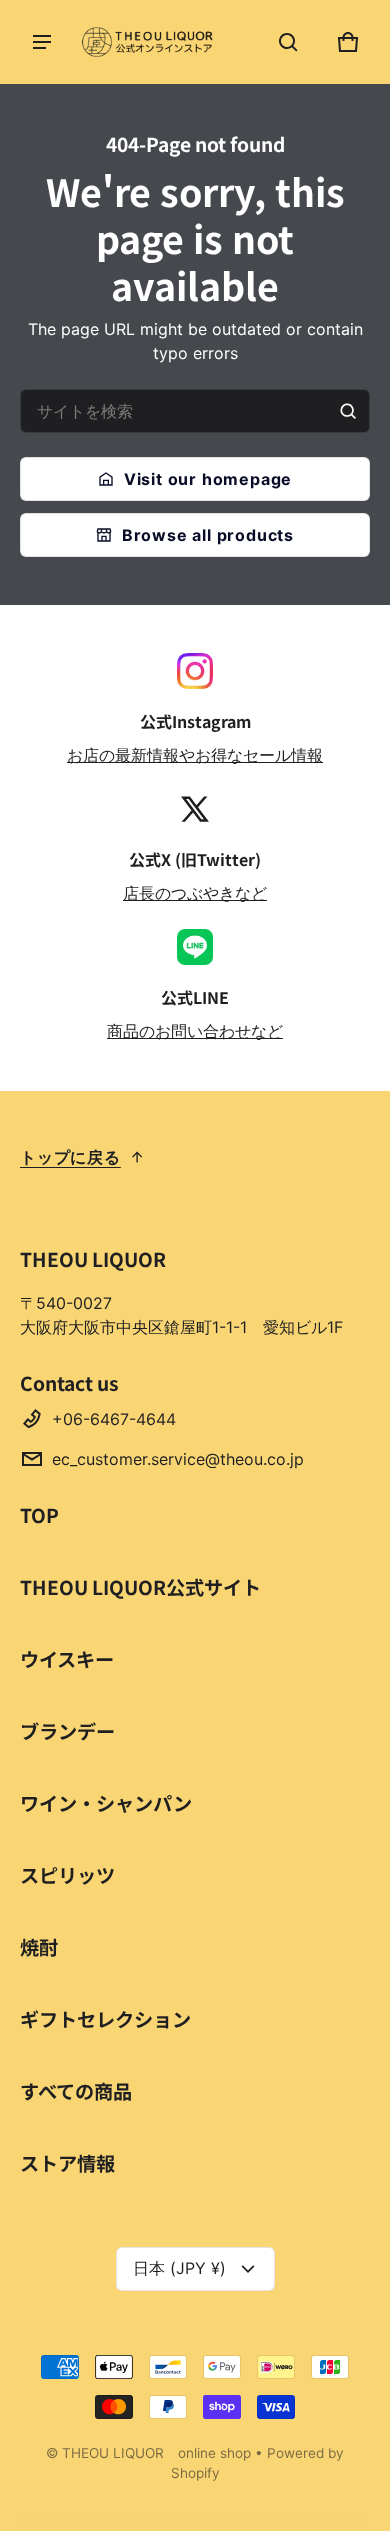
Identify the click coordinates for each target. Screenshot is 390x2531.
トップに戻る (70, 1157)
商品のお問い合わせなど (195, 1031)
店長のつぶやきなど (195, 893)
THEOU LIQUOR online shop (156, 2453)
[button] (288, 42)
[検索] (348, 411)
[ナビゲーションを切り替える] (42, 42)
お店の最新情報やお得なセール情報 (195, 755)
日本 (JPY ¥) (179, 2268)
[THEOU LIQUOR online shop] (150, 42)
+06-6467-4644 (114, 1419)
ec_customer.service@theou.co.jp (178, 1459)
